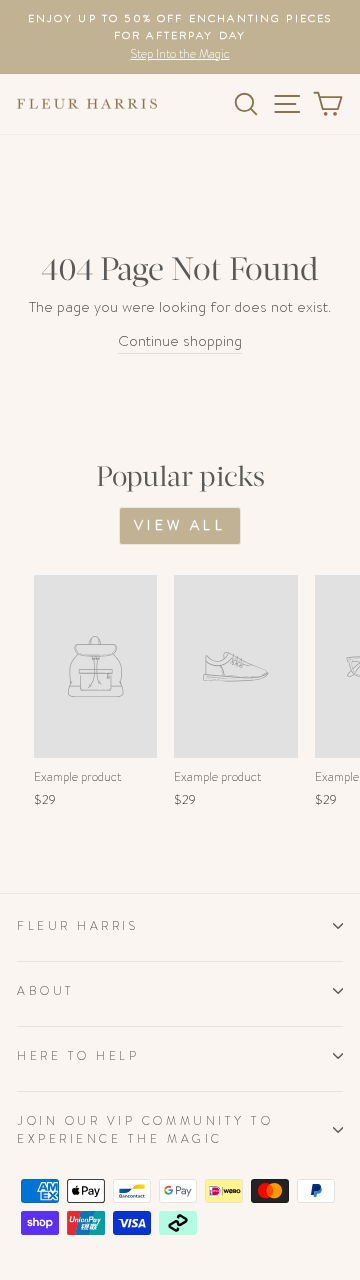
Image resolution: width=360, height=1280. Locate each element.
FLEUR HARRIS (77, 926)
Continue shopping (180, 341)
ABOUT (46, 991)
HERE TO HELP (78, 1056)
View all (180, 525)
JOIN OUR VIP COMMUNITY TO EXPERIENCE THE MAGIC (145, 1130)
